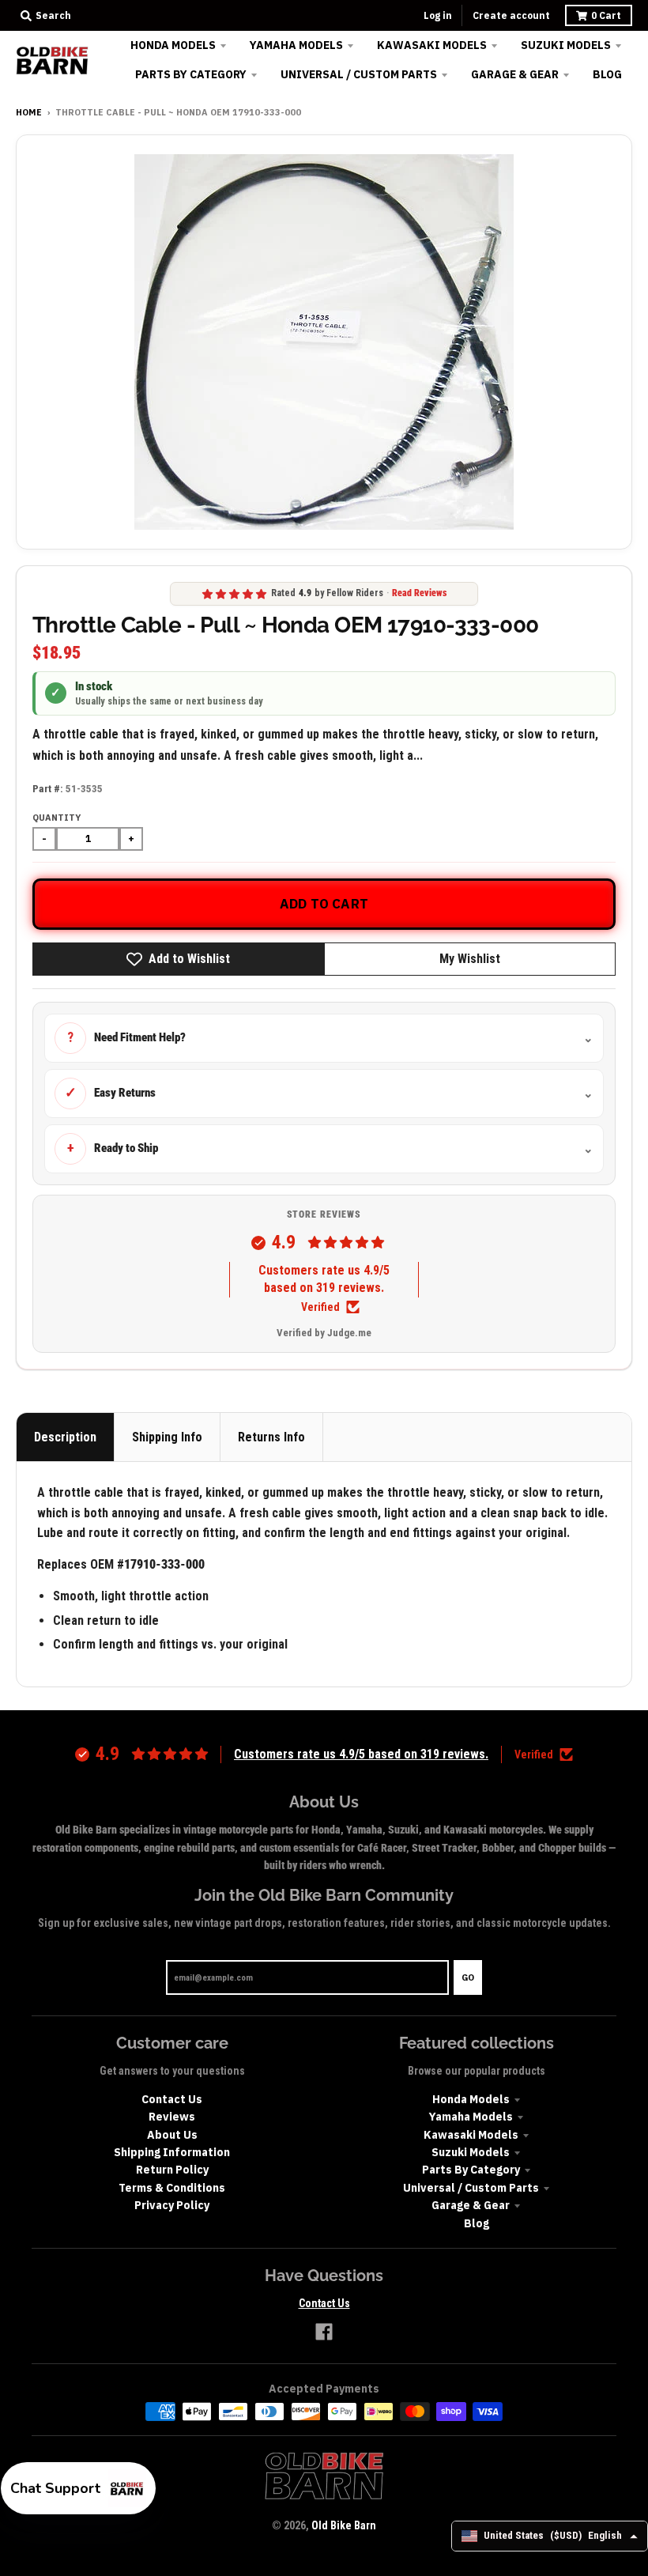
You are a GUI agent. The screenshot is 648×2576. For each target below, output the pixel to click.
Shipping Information (172, 2152)
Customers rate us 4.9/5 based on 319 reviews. (324, 1279)
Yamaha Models (471, 2117)
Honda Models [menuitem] (173, 45)
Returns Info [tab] (271, 1437)
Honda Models (471, 2099)
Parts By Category (471, 2170)
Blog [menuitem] (607, 74)
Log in (438, 15)
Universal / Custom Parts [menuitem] (359, 74)
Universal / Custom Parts (471, 2188)
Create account (511, 15)
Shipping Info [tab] (167, 1437)
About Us (172, 2135)
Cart (606, 15)
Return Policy (172, 2170)
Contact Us (172, 2099)
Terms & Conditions (172, 2188)
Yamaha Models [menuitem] (296, 45)
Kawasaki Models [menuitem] (432, 45)
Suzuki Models (471, 2152)
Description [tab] (65, 1437)
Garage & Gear (471, 2205)
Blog (477, 2223)
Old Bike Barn (344, 2525)
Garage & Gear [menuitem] (515, 74)
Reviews (172, 2117)
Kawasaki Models (471, 2135)
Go (468, 1977)
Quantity (57, 818)
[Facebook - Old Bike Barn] (324, 2332)
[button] (78, 2488)
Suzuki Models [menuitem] (566, 45)
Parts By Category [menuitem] (191, 74)
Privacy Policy (172, 2205)
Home (29, 112)
